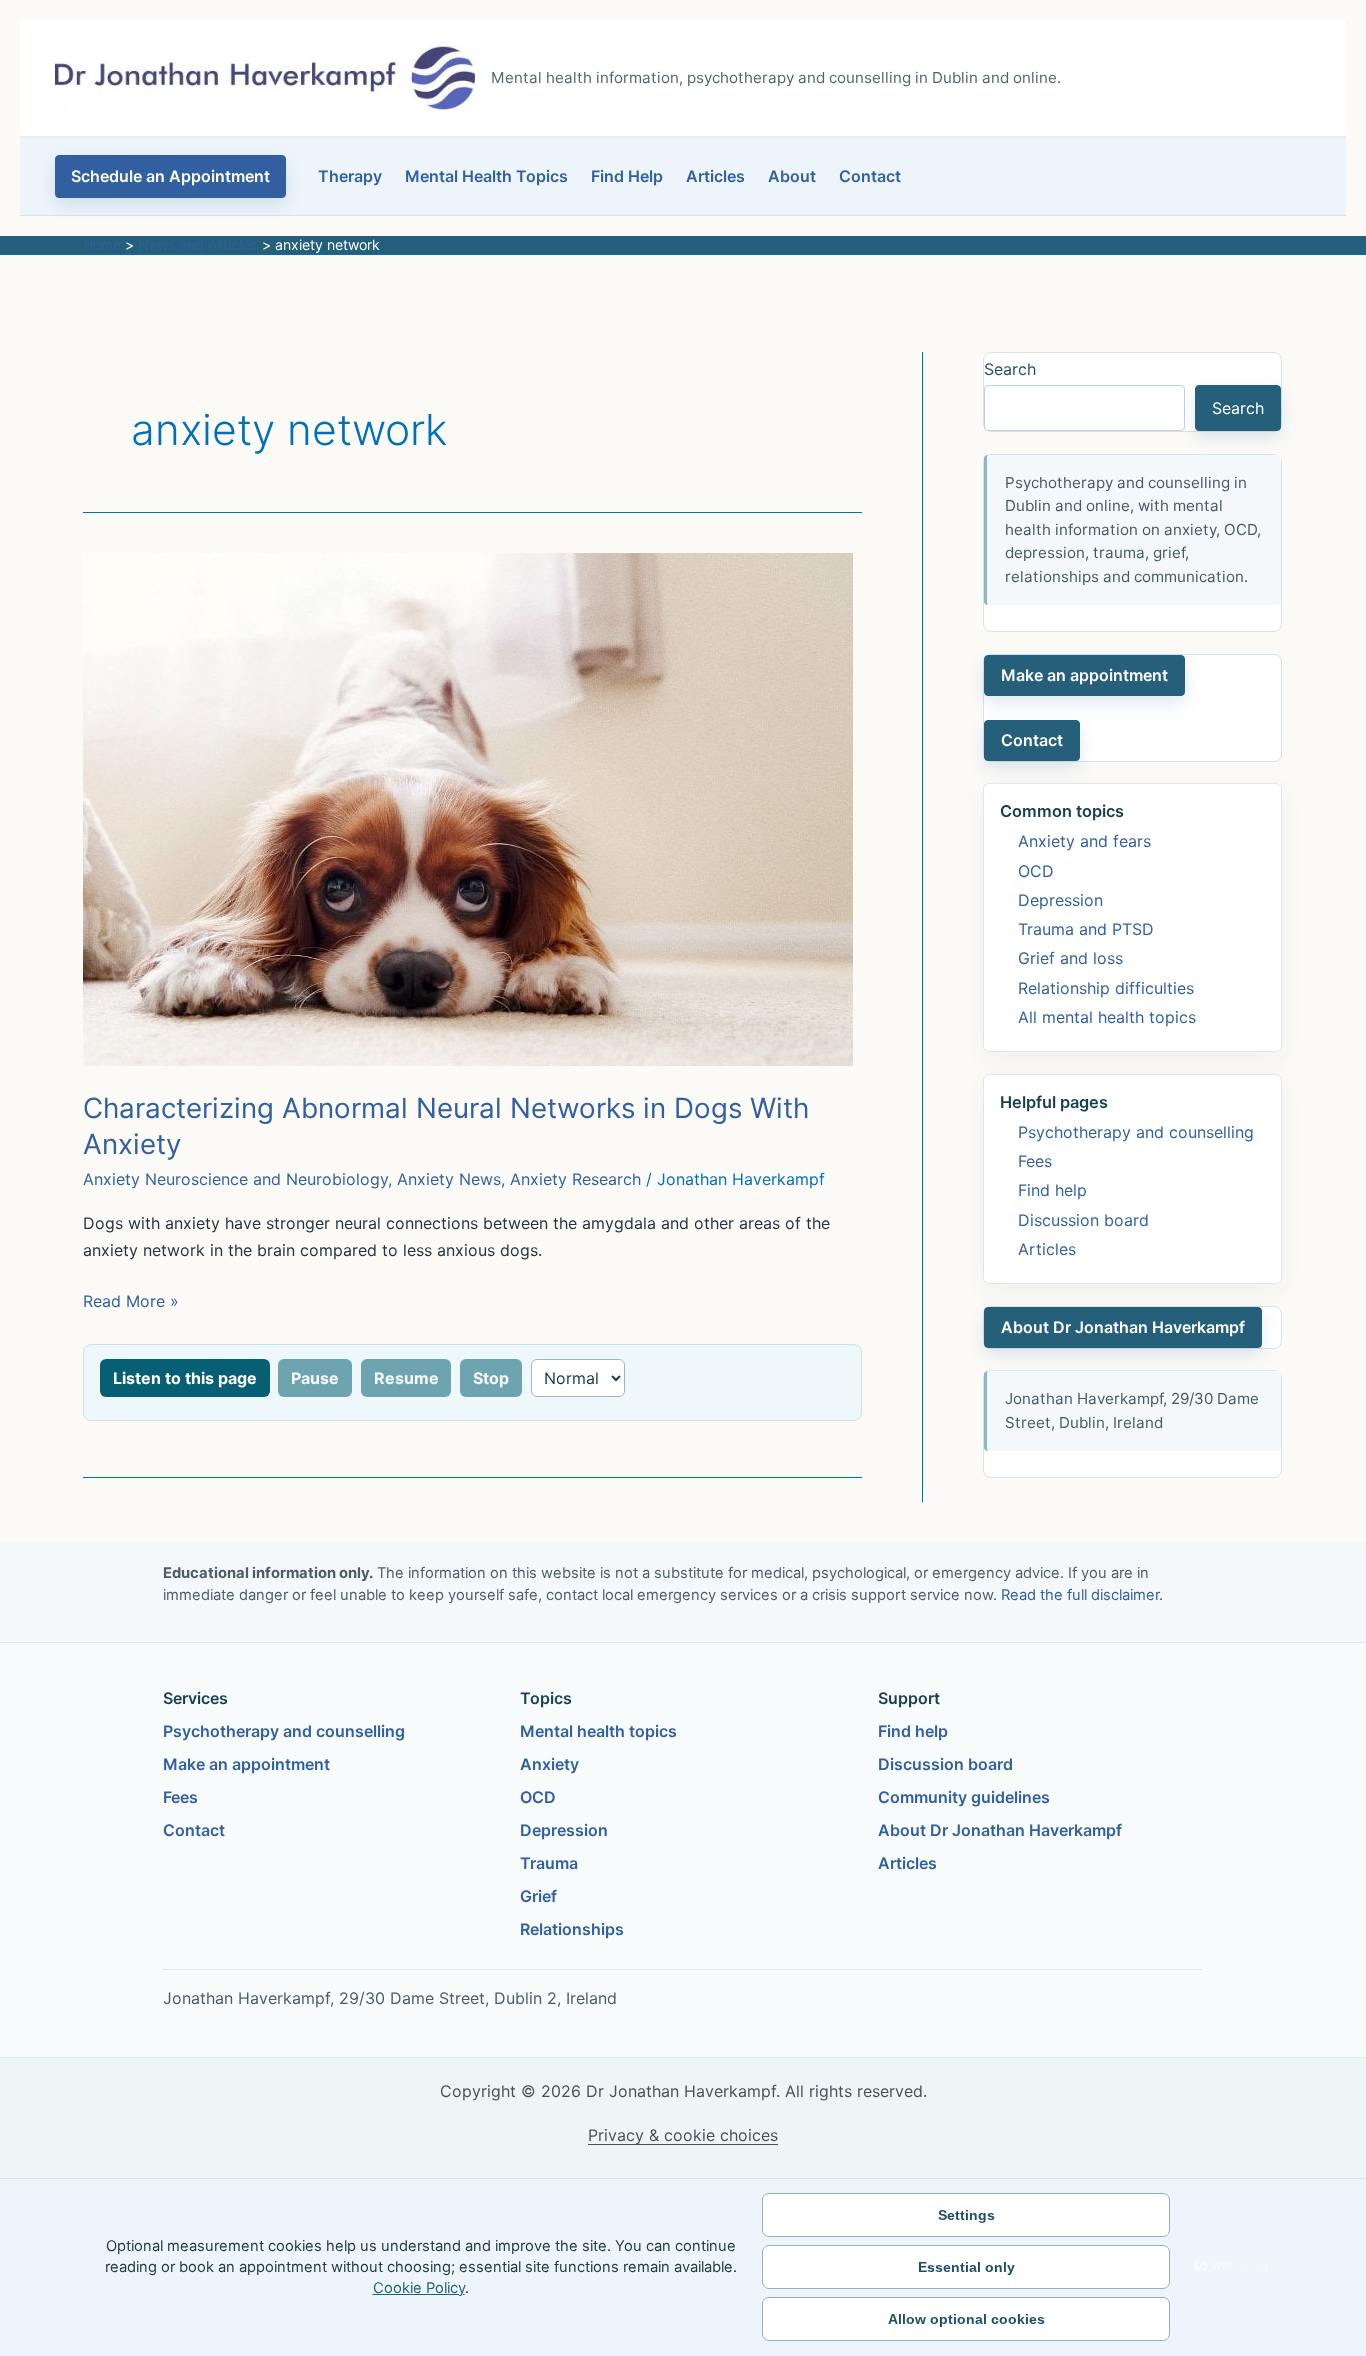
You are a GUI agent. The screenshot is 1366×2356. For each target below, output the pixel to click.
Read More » (131, 1302)
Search (1010, 369)
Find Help (627, 176)
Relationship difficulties (1106, 988)
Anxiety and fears (1084, 841)
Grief (538, 1896)
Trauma (549, 1863)
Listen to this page (185, 1378)
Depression (1060, 900)
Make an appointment (1084, 675)
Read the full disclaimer (1080, 1595)
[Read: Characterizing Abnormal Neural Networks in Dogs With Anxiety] (468, 808)
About (792, 176)
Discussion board (1083, 1220)
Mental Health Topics (486, 176)
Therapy (350, 176)
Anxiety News (449, 1179)
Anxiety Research (575, 1179)
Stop (491, 1378)
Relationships (572, 1929)
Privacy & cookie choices (683, 2135)
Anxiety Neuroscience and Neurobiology (235, 1179)
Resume (406, 1378)
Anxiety (549, 1764)
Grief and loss (1070, 958)
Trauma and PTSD (1086, 929)
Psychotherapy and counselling (1136, 1132)
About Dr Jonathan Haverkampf (1123, 1327)
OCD (1036, 871)
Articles (715, 176)
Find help (1052, 1190)
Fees (1035, 1161)
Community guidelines (964, 1797)
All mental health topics (1107, 1017)
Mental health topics (598, 1731)
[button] (170, 176)
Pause (315, 1378)
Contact (870, 176)
